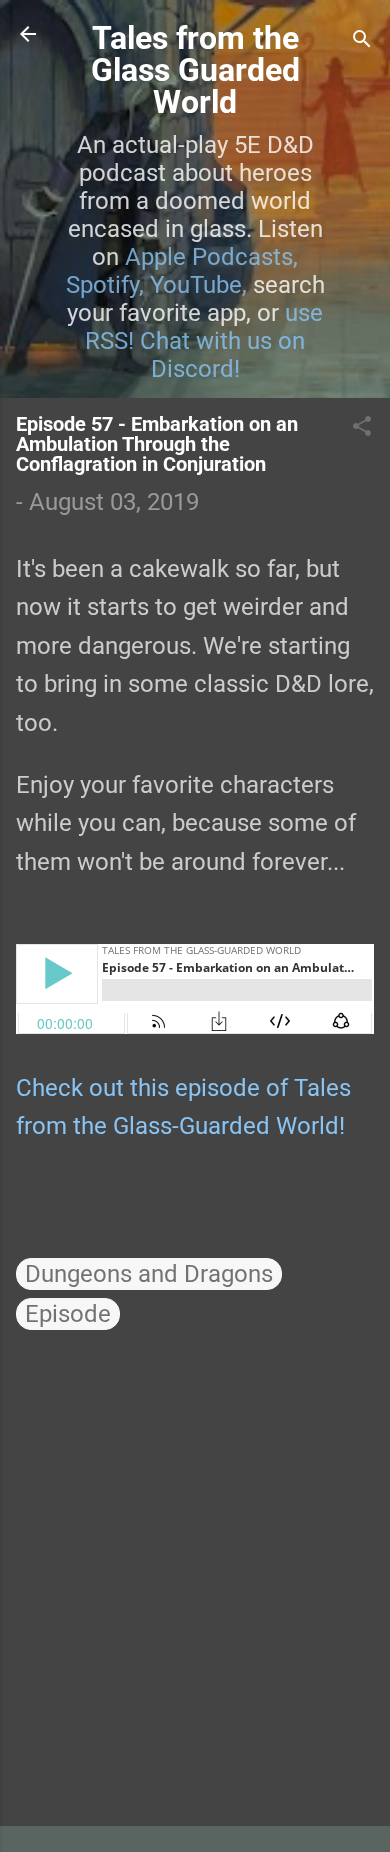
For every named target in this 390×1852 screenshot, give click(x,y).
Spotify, (105, 285)
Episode (68, 1314)
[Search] (362, 40)
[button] (362, 428)
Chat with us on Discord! (222, 355)
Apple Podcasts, (211, 257)
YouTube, (198, 285)
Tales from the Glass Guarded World (195, 70)
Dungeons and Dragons (149, 1274)
